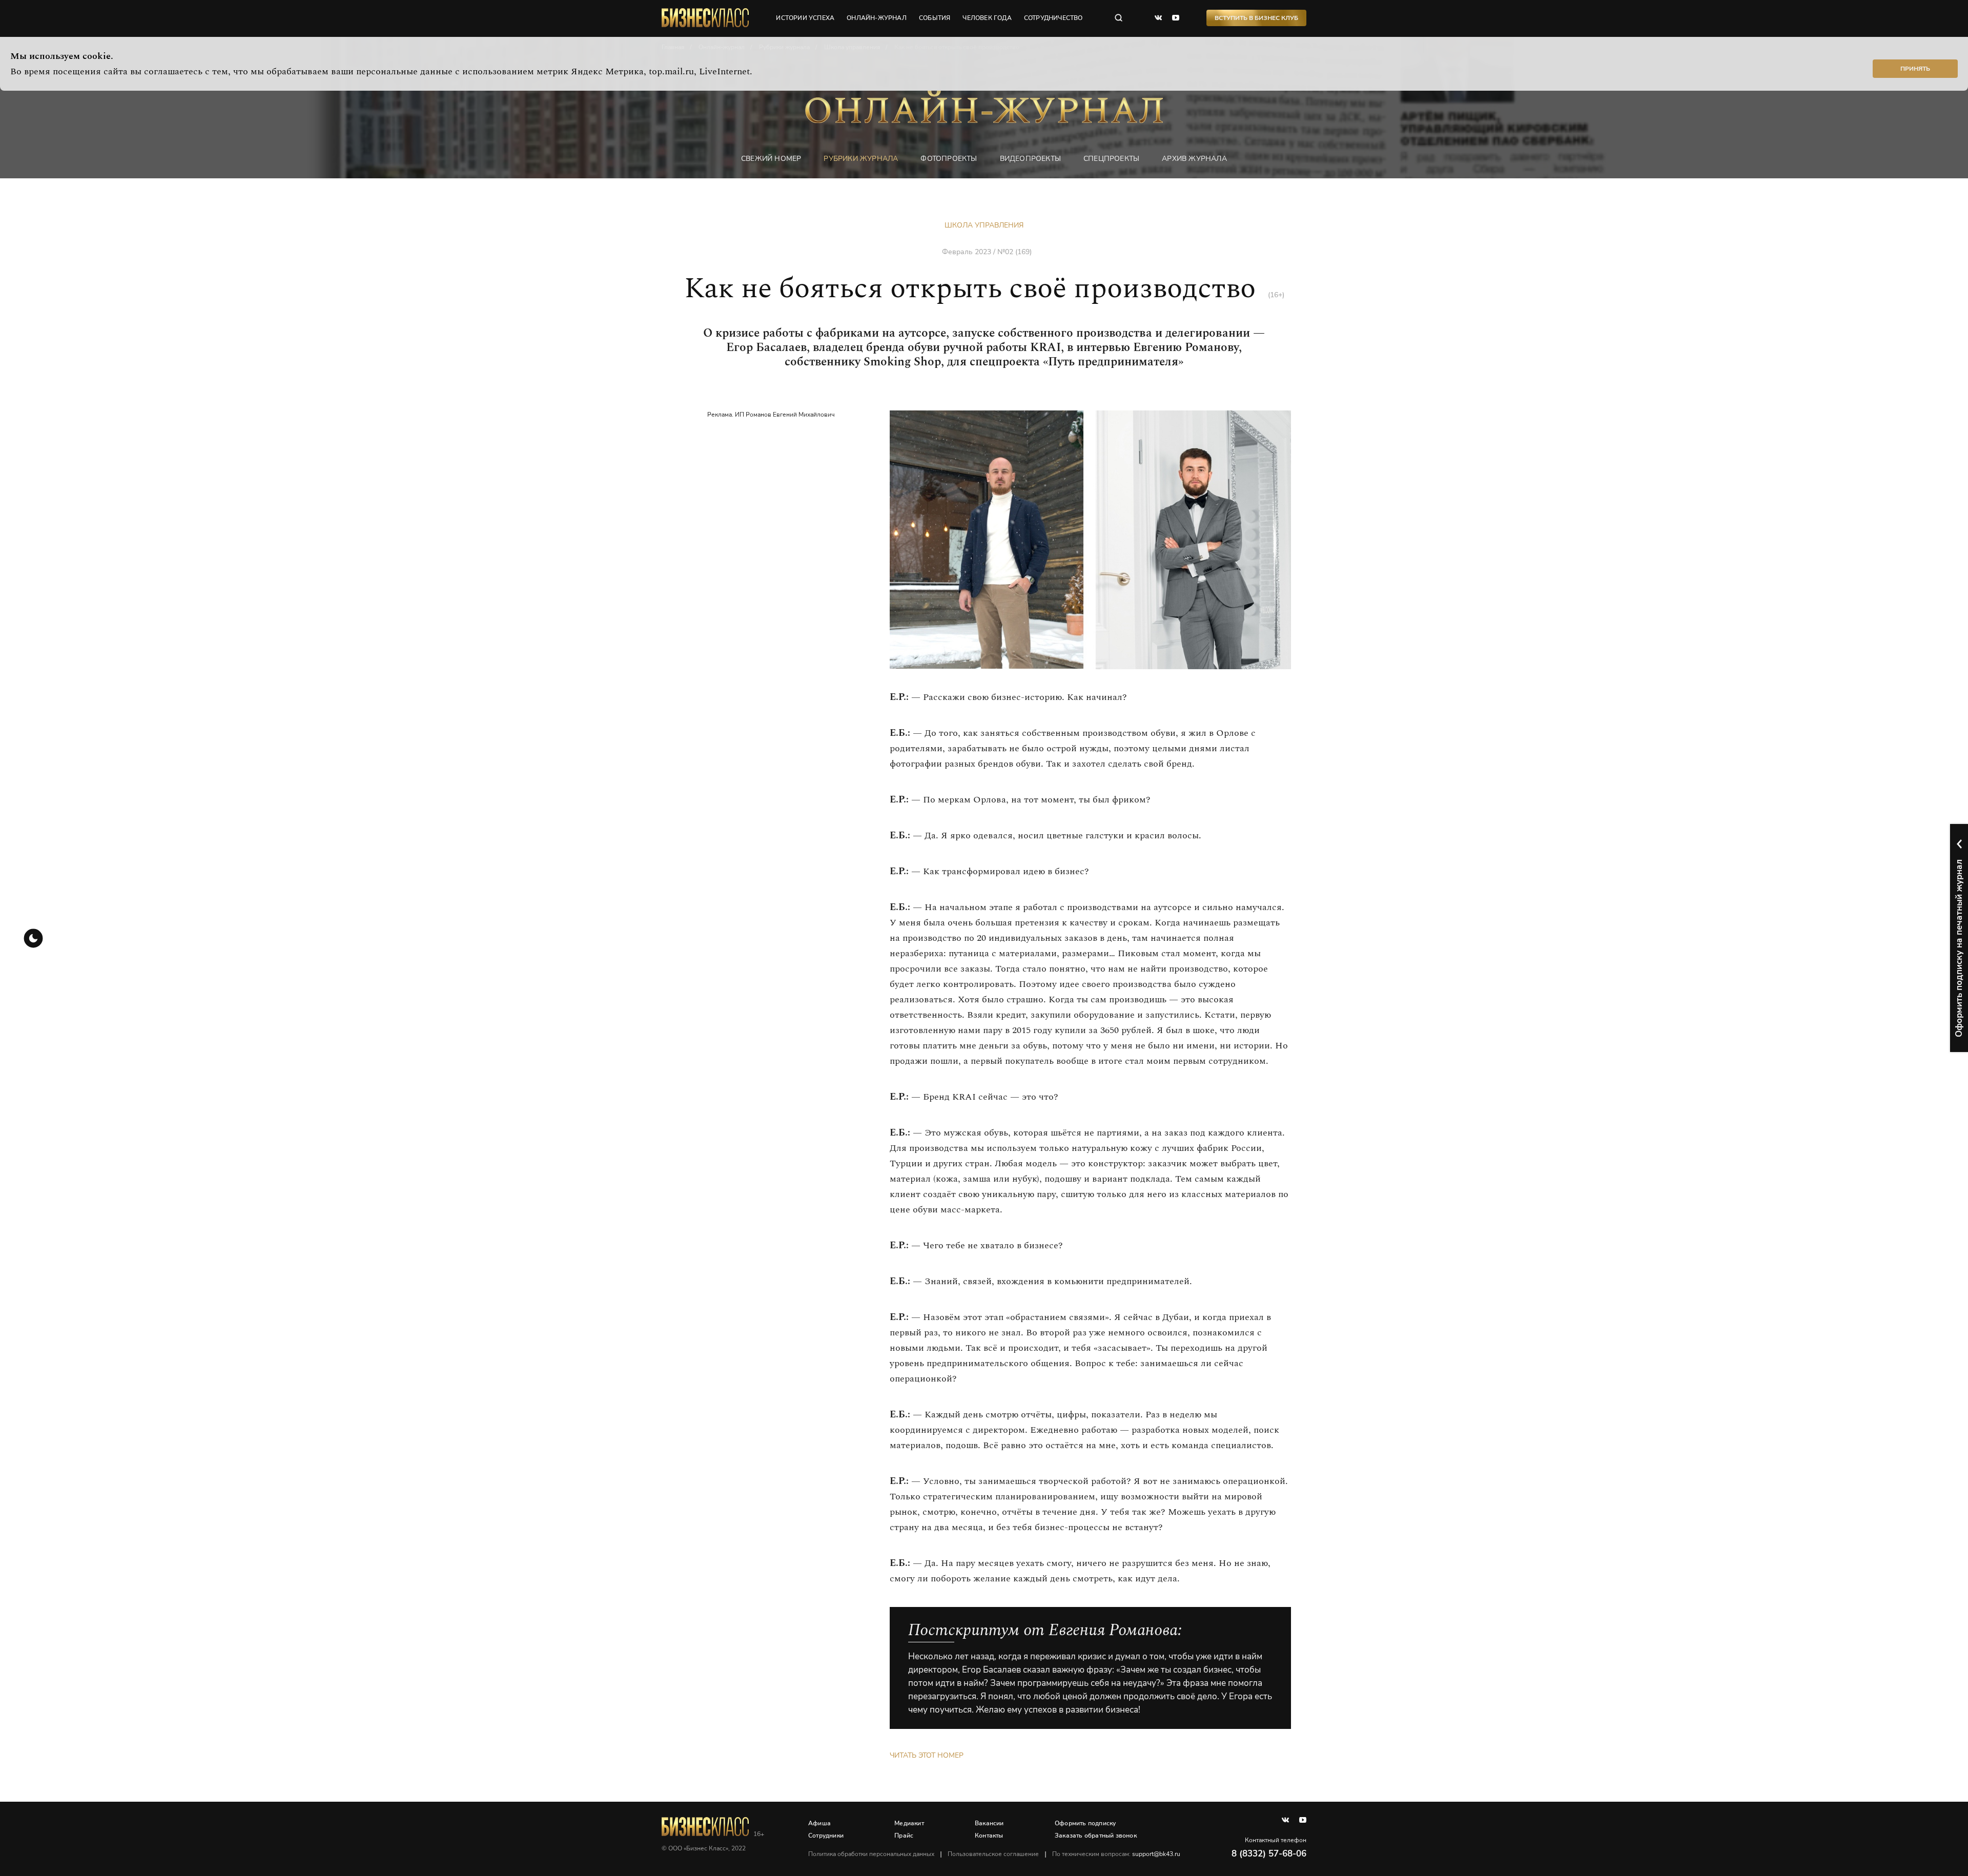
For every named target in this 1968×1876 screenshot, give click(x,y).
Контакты (989, 1836)
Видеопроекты (1030, 159)
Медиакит (909, 1823)
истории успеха (805, 18)
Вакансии (989, 1823)
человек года (987, 18)
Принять (1915, 69)
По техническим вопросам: (1116, 1854)
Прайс (904, 1836)
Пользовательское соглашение (993, 1854)
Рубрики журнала (861, 159)
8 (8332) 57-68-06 (1269, 1854)
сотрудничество (1053, 18)
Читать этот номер (927, 1755)
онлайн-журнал (877, 18)
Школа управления (984, 225)
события (935, 18)
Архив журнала (1194, 159)
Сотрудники (826, 1836)
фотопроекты (949, 159)
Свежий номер (771, 159)
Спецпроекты (1111, 159)
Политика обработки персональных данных (871, 1854)
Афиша (819, 1823)
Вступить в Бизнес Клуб (1256, 18)
